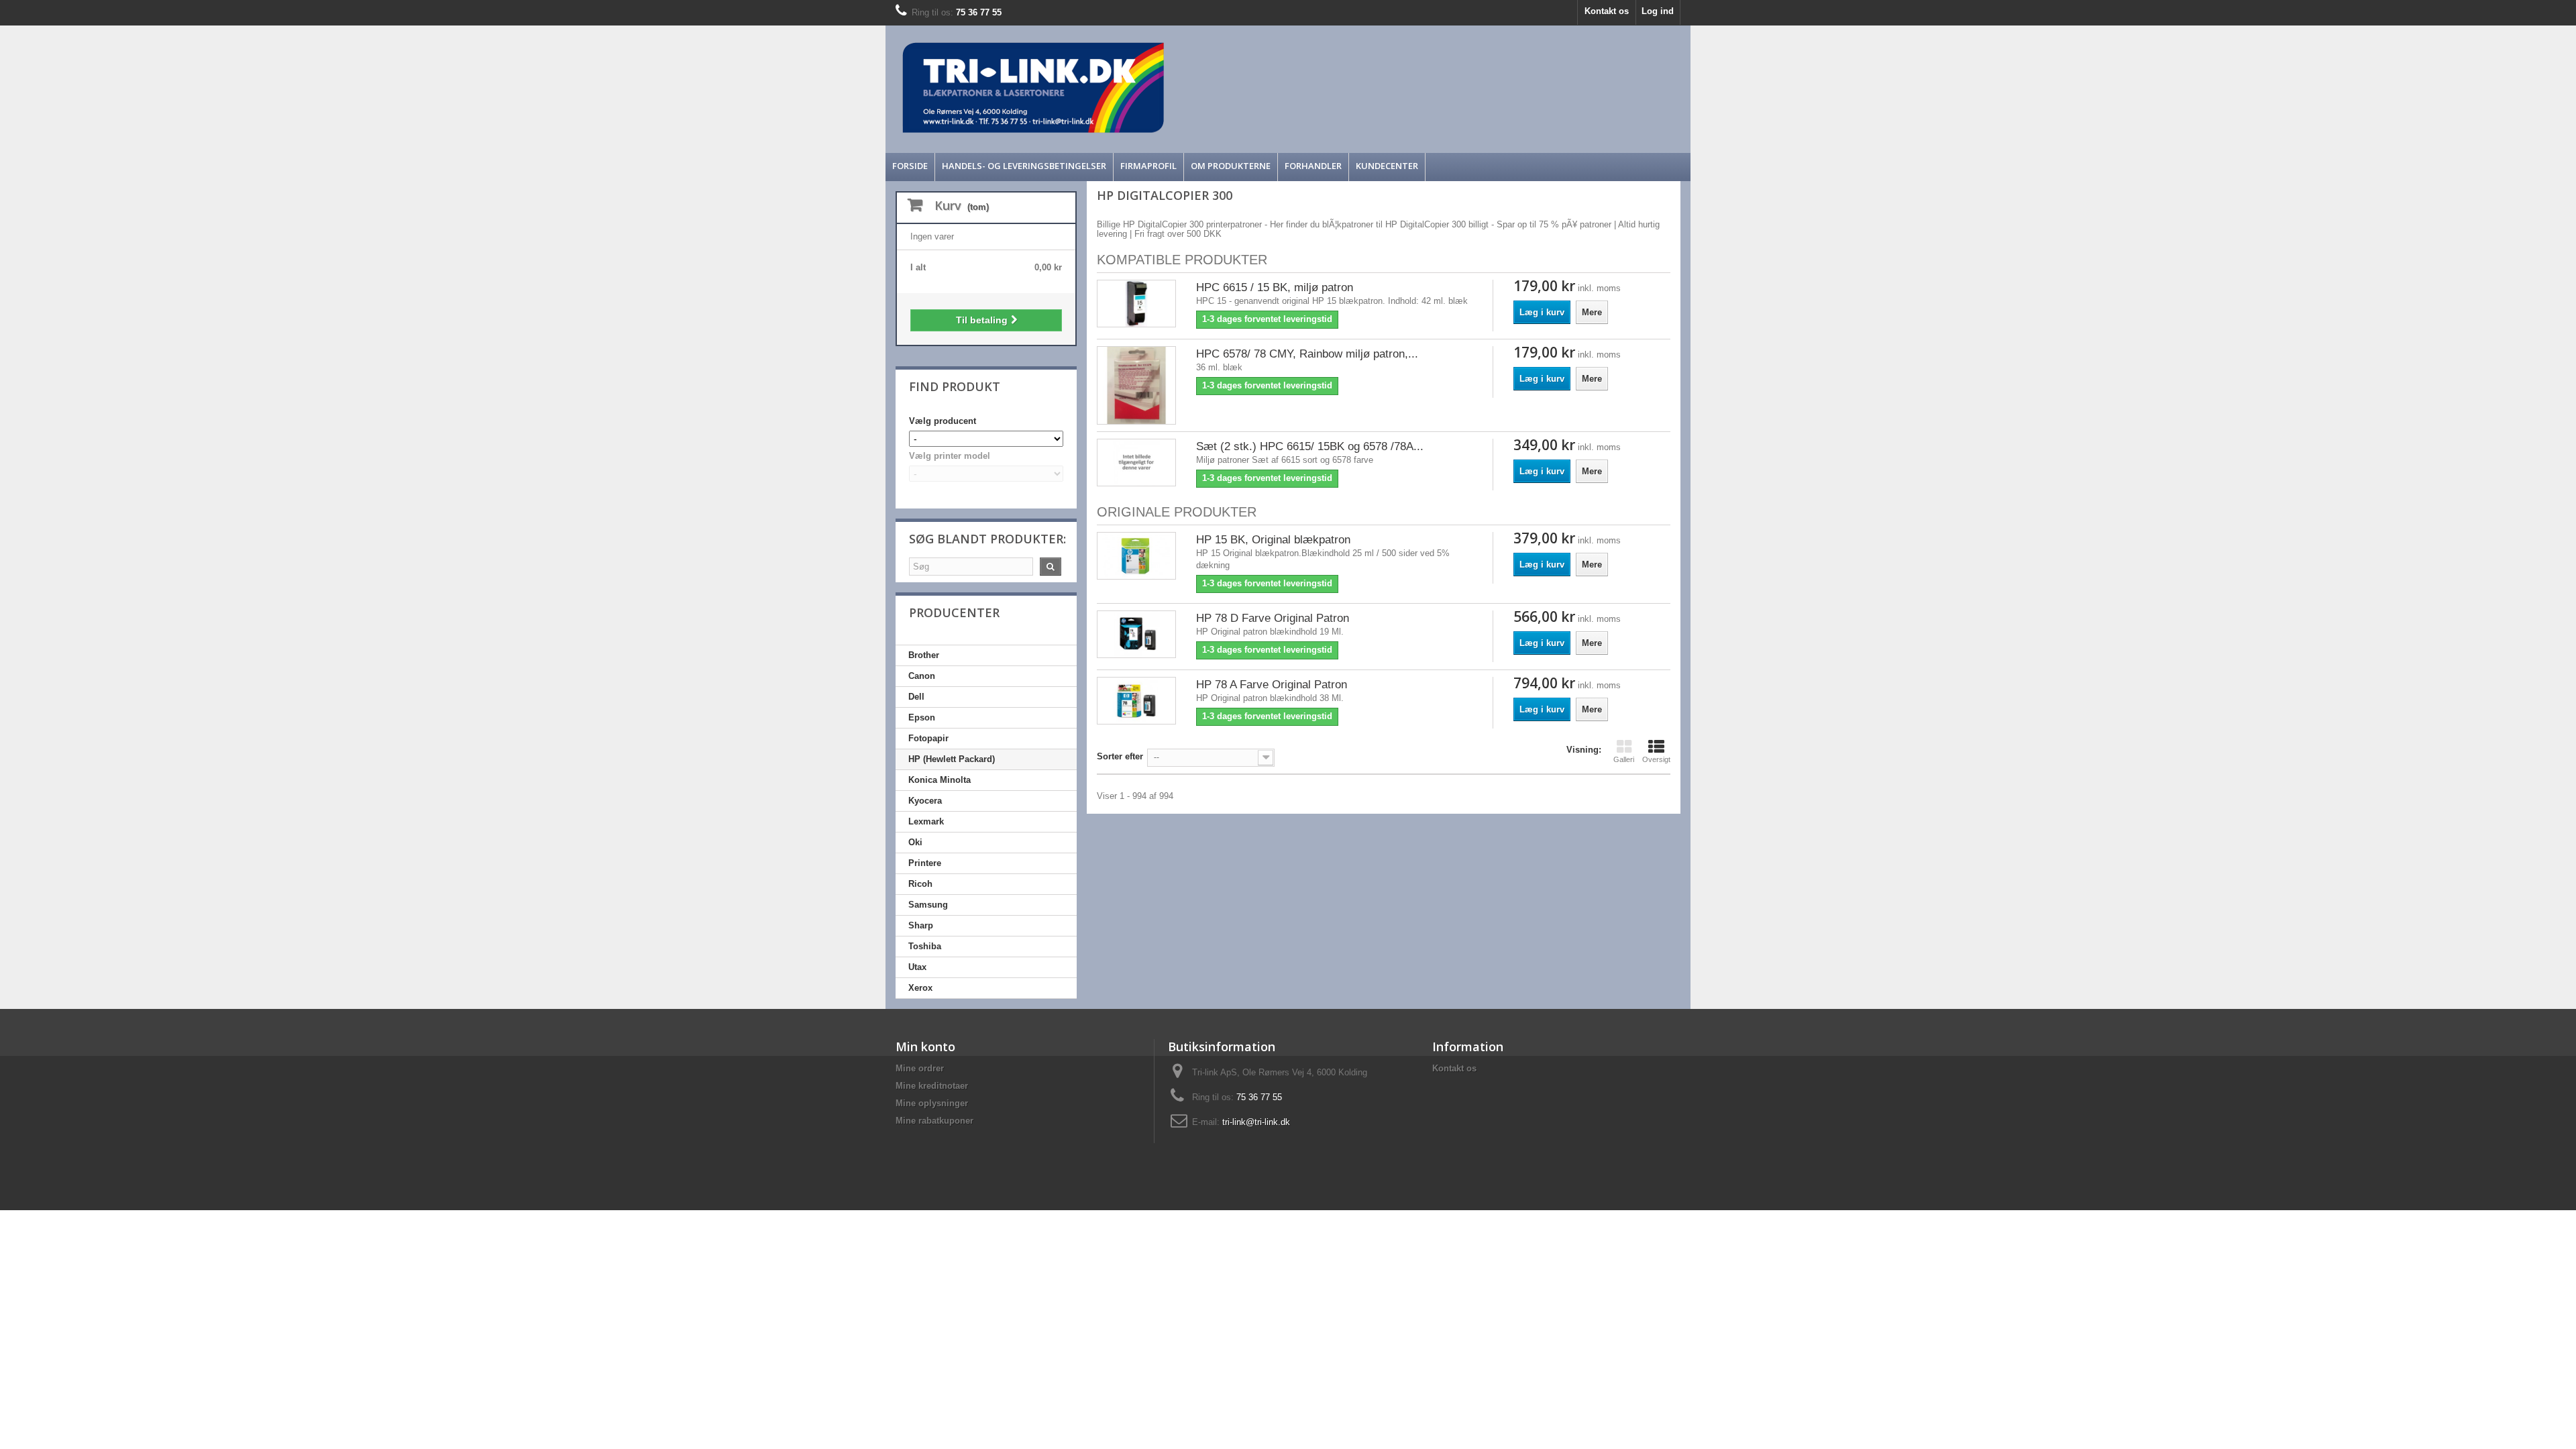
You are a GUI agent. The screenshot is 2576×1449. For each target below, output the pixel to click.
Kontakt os (1607, 11)
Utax (917, 967)
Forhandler (1313, 166)
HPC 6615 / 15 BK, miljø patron (1275, 287)
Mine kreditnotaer (932, 1086)
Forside (910, 166)
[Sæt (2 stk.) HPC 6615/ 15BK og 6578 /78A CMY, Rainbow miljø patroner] (1136, 463)
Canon (922, 676)
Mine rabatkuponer (934, 1121)
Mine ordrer (920, 1068)
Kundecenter (1387, 166)
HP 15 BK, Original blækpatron (1273, 540)
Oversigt (1656, 759)
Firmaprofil (1148, 166)
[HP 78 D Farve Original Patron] (1136, 634)
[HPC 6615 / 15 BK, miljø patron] (1136, 304)
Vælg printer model (950, 456)
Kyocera (925, 801)
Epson (922, 717)
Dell (916, 697)
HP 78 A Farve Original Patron (1272, 685)
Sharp (921, 925)
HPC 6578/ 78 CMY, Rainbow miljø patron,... (1307, 354)
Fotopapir (928, 738)
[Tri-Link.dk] (1187, 88)
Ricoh (920, 884)
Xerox (920, 988)
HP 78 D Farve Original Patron (1273, 618)
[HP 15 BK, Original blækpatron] (1136, 556)
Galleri (1624, 759)
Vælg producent (943, 421)
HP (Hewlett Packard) (952, 759)
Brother (924, 655)
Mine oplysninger (932, 1103)
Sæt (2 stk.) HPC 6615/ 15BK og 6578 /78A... (1310, 446)
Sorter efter (1120, 756)
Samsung (928, 905)
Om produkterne (1231, 166)
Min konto (925, 1046)
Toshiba (925, 946)
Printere (925, 863)
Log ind (1658, 11)
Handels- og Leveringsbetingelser (1024, 166)
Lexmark (926, 821)
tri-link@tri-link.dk (1256, 1122)
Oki (915, 842)
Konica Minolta (940, 780)
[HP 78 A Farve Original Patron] (1136, 701)
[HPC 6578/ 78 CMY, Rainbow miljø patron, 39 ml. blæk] (1136, 386)
